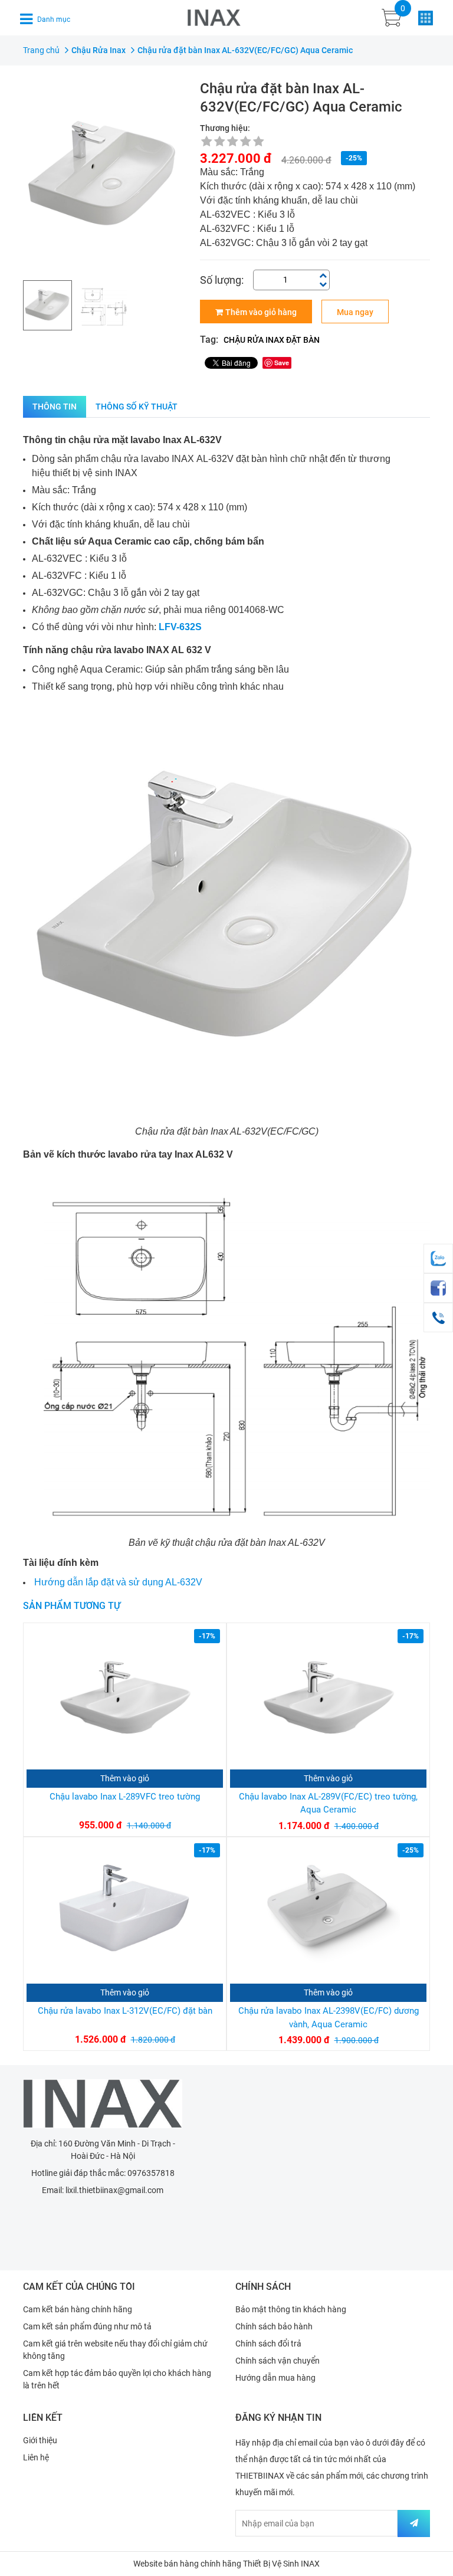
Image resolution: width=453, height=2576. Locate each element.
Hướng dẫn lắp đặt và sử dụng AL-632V (118, 1582)
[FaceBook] (438, 1288)
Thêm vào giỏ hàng (261, 312)
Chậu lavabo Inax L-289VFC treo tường (125, 1797)
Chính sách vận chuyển (278, 2361)
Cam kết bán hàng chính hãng (78, 2309)
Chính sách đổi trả (268, 2344)
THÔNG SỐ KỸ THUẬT (137, 407)
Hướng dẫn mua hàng (275, 2378)
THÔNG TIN (55, 407)
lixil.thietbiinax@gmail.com (114, 2190)
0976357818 (151, 2173)
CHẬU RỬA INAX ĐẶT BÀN (272, 340)
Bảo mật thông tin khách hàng (291, 2309)
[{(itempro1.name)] (125, 1698)
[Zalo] (438, 1258)
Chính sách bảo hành (274, 2326)
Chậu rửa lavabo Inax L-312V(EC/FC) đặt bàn (125, 2011)
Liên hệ (36, 2457)
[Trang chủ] (103, 2104)
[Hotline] (438, 1318)
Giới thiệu (40, 2440)
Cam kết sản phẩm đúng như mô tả (87, 2326)
